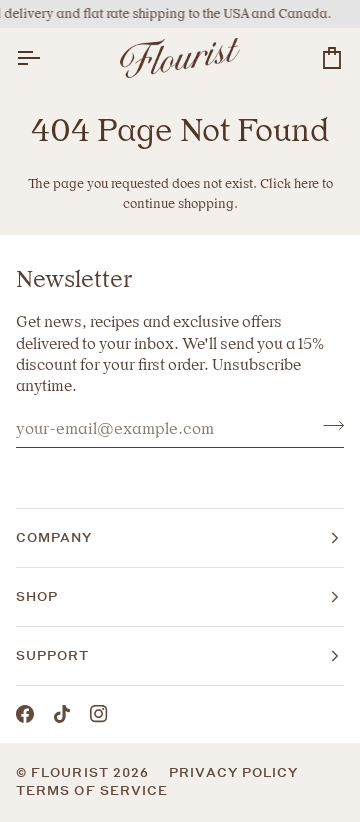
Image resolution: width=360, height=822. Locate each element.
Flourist (72, 772)
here (306, 183)
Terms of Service (92, 790)
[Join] (327, 426)
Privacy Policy (233, 772)
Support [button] (53, 655)
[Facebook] (25, 714)
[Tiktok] (62, 714)
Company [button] (54, 537)
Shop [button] (37, 596)
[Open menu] (46, 58)
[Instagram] (99, 714)
